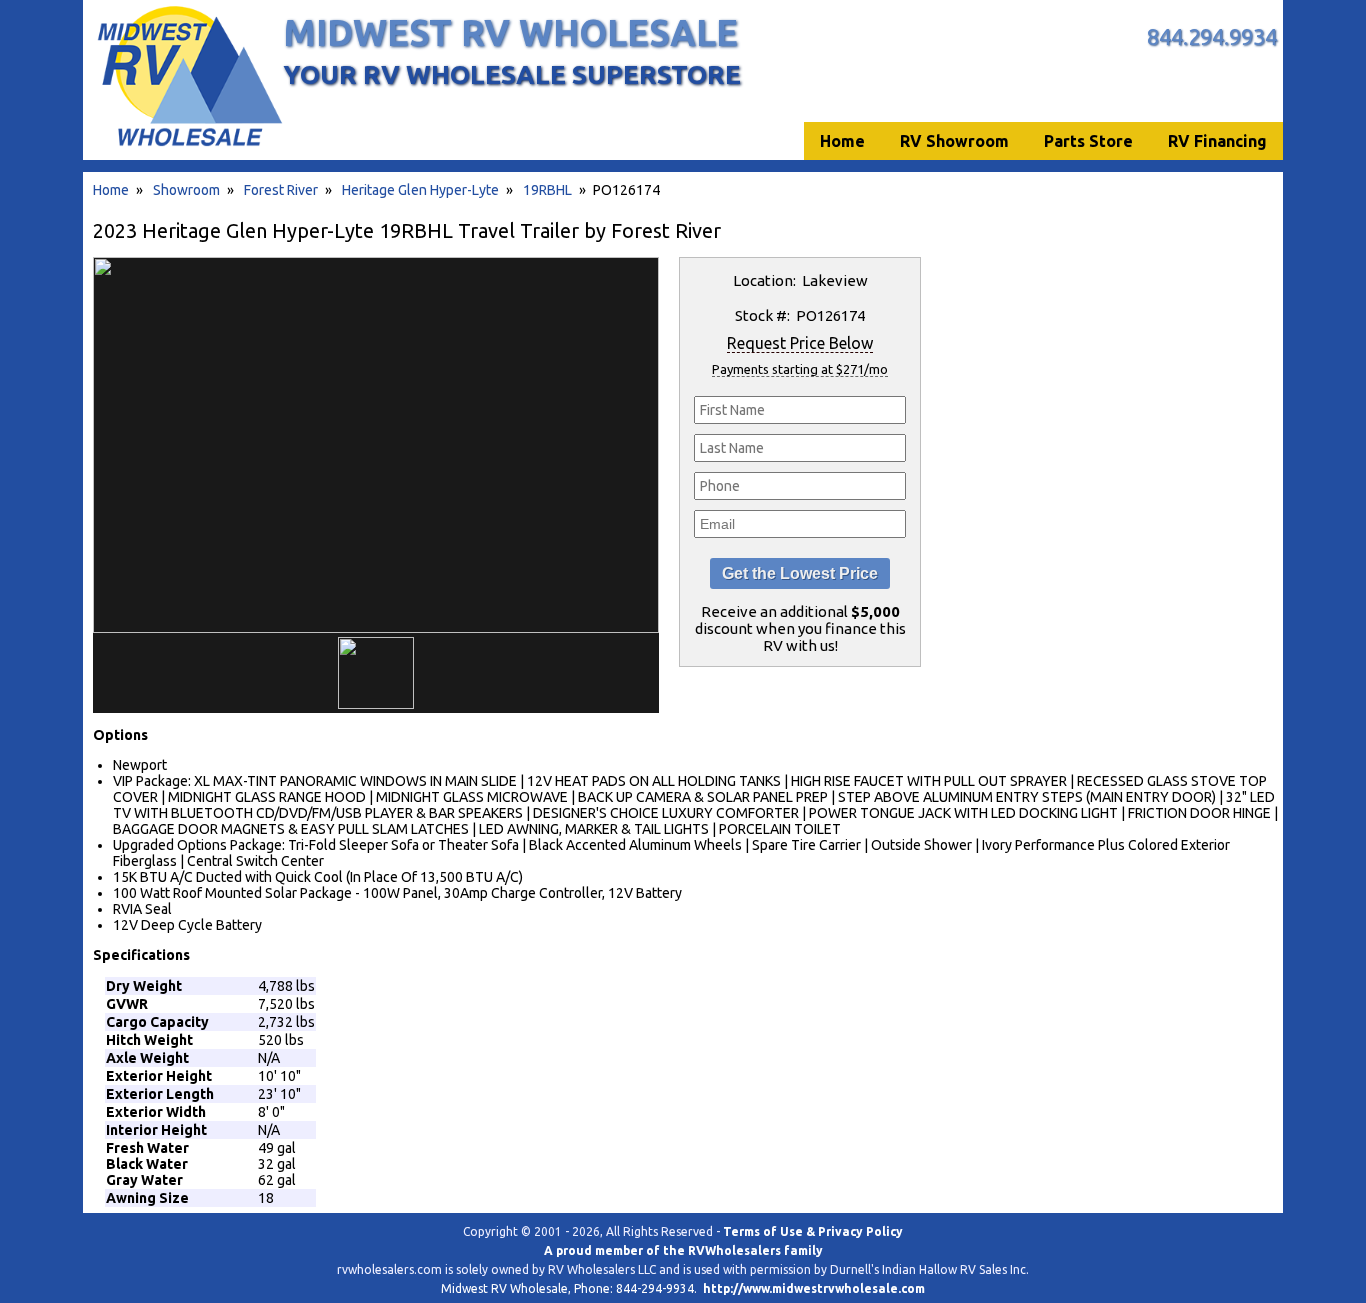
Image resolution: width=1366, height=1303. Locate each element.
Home (111, 190)
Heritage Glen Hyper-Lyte (420, 190)
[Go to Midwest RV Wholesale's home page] (188, 146)
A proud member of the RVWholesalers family (683, 1250)
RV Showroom (954, 141)
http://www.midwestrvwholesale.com (814, 1288)
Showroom (186, 190)
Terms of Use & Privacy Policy (813, 1231)
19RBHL (547, 190)
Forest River (281, 190)
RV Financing (1217, 141)
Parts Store (1088, 141)
